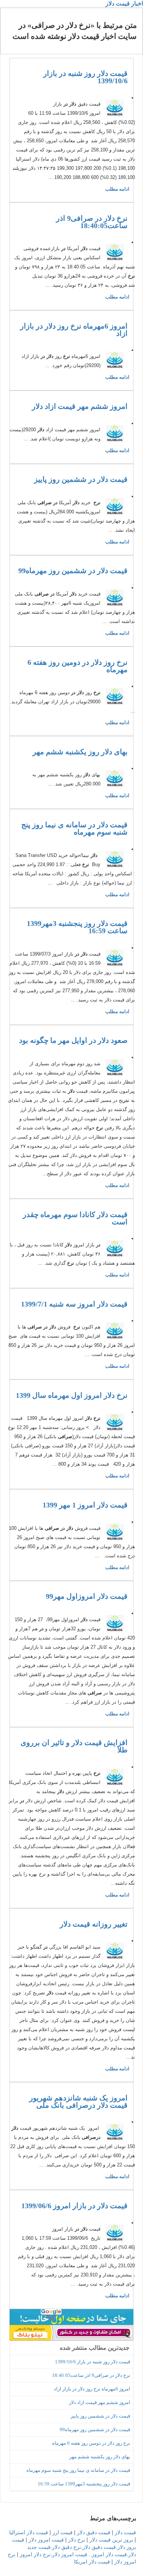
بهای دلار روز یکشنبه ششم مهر (80, 752)
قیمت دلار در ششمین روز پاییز (81, 479)
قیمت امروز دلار (46, 2539)
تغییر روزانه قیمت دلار (94, 1924)
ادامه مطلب (117, 189)
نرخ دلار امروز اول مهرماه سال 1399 (72, 1395)
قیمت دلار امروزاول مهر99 (87, 1596)
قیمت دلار (125, 2532)
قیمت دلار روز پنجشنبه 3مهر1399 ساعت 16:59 (77, 927)
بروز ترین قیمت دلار (111, 2539)
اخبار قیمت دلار (124, 3)
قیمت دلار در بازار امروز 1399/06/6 (74, 2206)
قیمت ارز (63, 2532)
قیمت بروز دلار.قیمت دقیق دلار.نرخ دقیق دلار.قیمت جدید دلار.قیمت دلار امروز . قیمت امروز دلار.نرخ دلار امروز (74, 2547)
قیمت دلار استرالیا (29, 2532)
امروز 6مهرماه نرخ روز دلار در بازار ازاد (74, 330)
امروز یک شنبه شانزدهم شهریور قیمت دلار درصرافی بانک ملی (78, 2102)
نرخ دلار (77, 2539)
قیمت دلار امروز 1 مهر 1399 (85, 1505)
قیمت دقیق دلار (94, 2532)
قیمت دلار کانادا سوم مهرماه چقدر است (75, 1218)
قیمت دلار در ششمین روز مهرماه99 (73, 571)
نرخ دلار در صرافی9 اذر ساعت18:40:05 (92, 222)
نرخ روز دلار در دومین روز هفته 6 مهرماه (78, 666)
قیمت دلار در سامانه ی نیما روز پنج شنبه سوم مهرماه (74, 828)
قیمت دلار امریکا (92, 2561)
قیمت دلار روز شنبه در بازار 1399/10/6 (85, 77)
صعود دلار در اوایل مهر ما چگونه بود (73, 1040)
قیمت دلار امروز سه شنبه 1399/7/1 (74, 1304)
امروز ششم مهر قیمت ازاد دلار (80, 406)
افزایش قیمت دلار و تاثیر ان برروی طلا (74, 1746)
